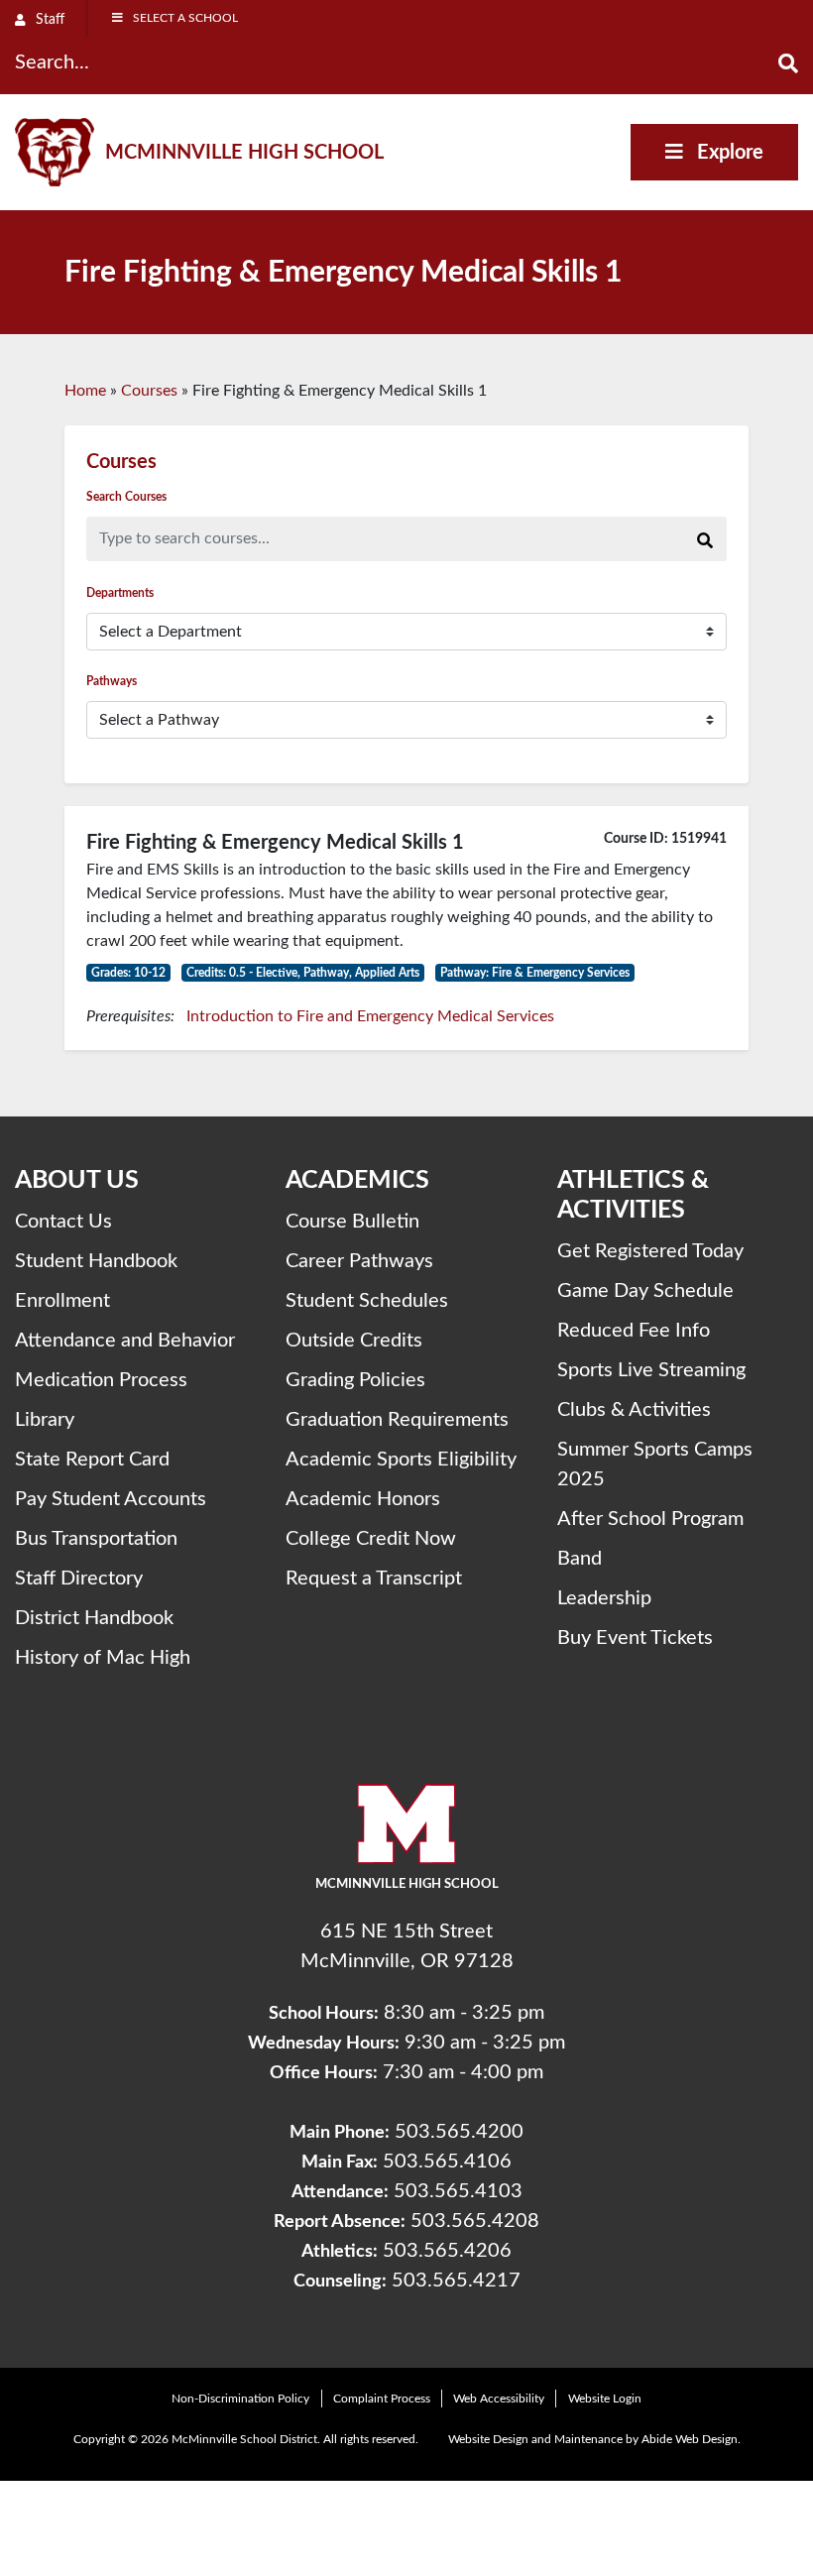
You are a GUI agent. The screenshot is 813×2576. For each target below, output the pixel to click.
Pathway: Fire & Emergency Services (535, 973)
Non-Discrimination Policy (240, 2399)
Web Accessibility (499, 2399)
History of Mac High (103, 1658)
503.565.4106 (447, 2162)
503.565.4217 (456, 2281)
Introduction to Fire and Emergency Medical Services (370, 1016)
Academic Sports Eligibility (401, 1460)
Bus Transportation (96, 1539)
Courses (149, 391)
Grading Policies (355, 1380)
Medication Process (101, 1380)
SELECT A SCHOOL (185, 18)
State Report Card (92, 1460)
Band (580, 1559)
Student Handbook (96, 1261)
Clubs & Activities (634, 1410)
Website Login (605, 2399)
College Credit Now (371, 1539)
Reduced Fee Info (634, 1331)
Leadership (604, 1598)
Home (85, 391)
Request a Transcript (374, 1579)
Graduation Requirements (397, 1420)
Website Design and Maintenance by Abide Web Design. (594, 2439)
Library (45, 1420)
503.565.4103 (458, 2191)
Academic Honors (363, 1499)
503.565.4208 (475, 2221)
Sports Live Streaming (651, 1370)
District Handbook (94, 1618)
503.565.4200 (459, 2132)
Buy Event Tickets (635, 1638)
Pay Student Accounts (111, 1499)
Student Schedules (367, 1301)
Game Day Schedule (645, 1291)
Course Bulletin (352, 1222)
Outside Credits (354, 1341)
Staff (48, 20)
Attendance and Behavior (125, 1341)
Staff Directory (79, 1579)
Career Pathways (359, 1261)
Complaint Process (382, 2399)
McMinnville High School (244, 153)
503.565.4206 (447, 2251)
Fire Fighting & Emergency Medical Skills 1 (275, 843)
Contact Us (63, 1222)
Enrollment (62, 1301)
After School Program (650, 1519)
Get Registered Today (650, 1251)
